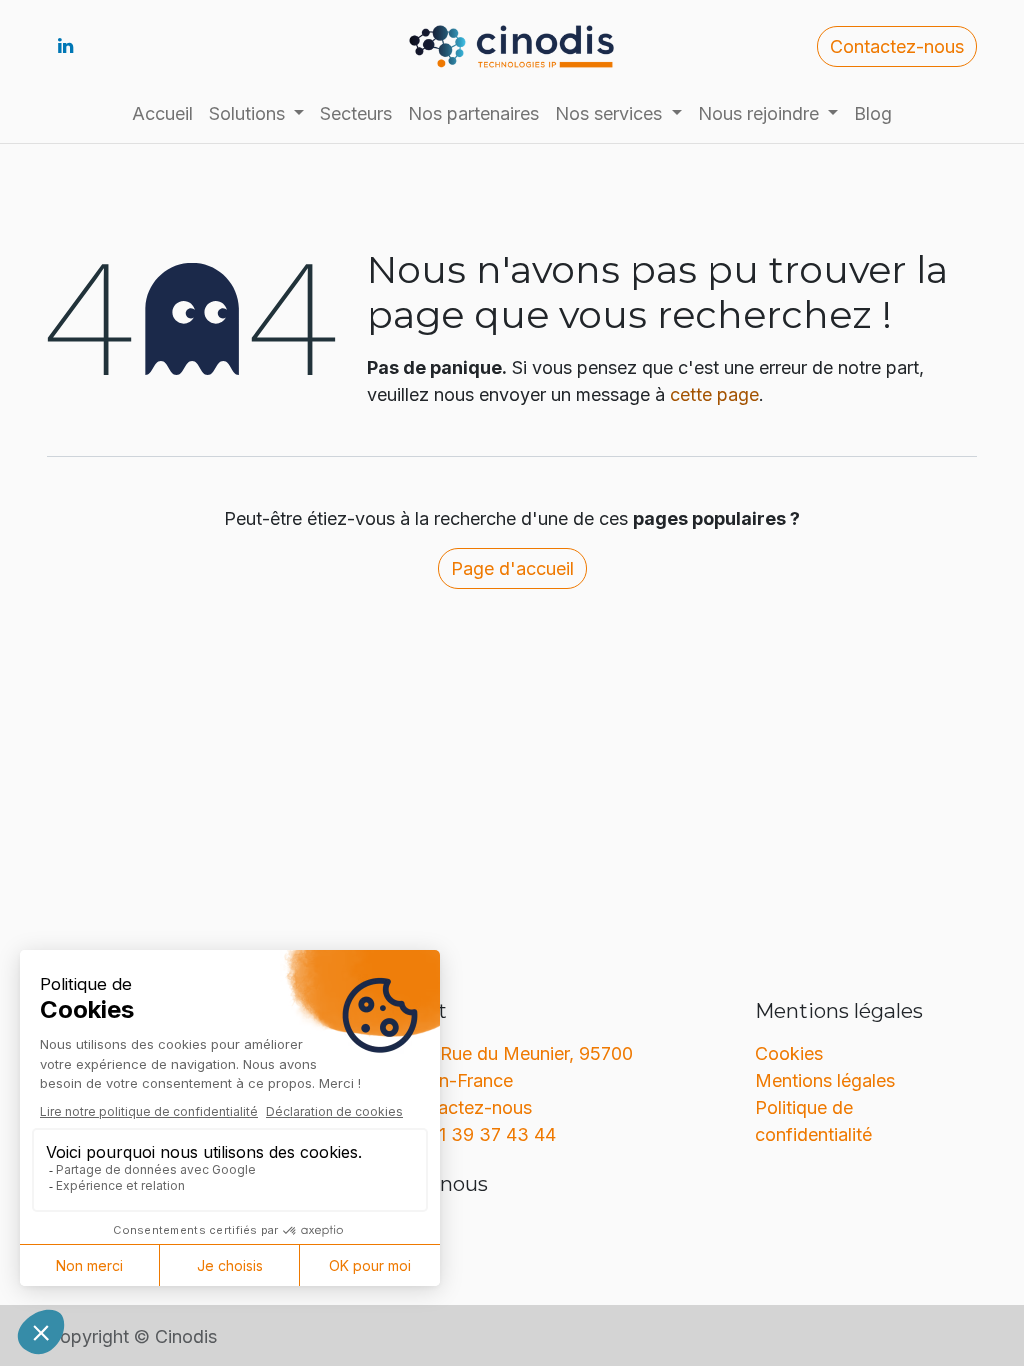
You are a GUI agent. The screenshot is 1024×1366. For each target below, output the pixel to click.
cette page (714, 394)
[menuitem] (162, 113)
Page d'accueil (512, 568)
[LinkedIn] (65, 46)
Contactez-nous (897, 46)
